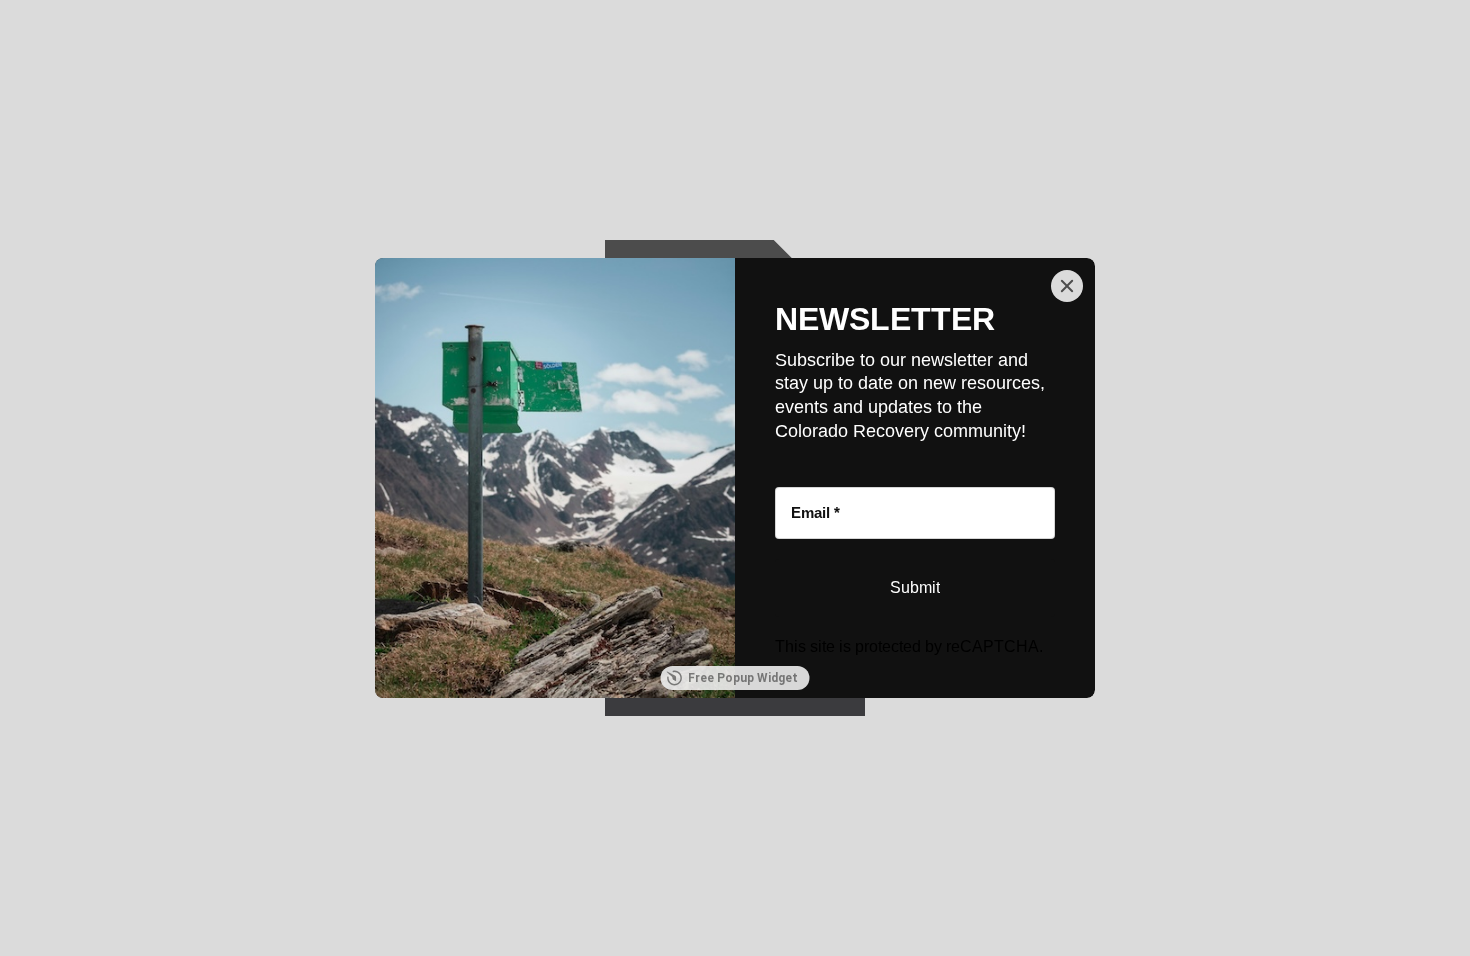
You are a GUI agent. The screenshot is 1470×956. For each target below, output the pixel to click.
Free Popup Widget (743, 678)
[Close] (1067, 286)
